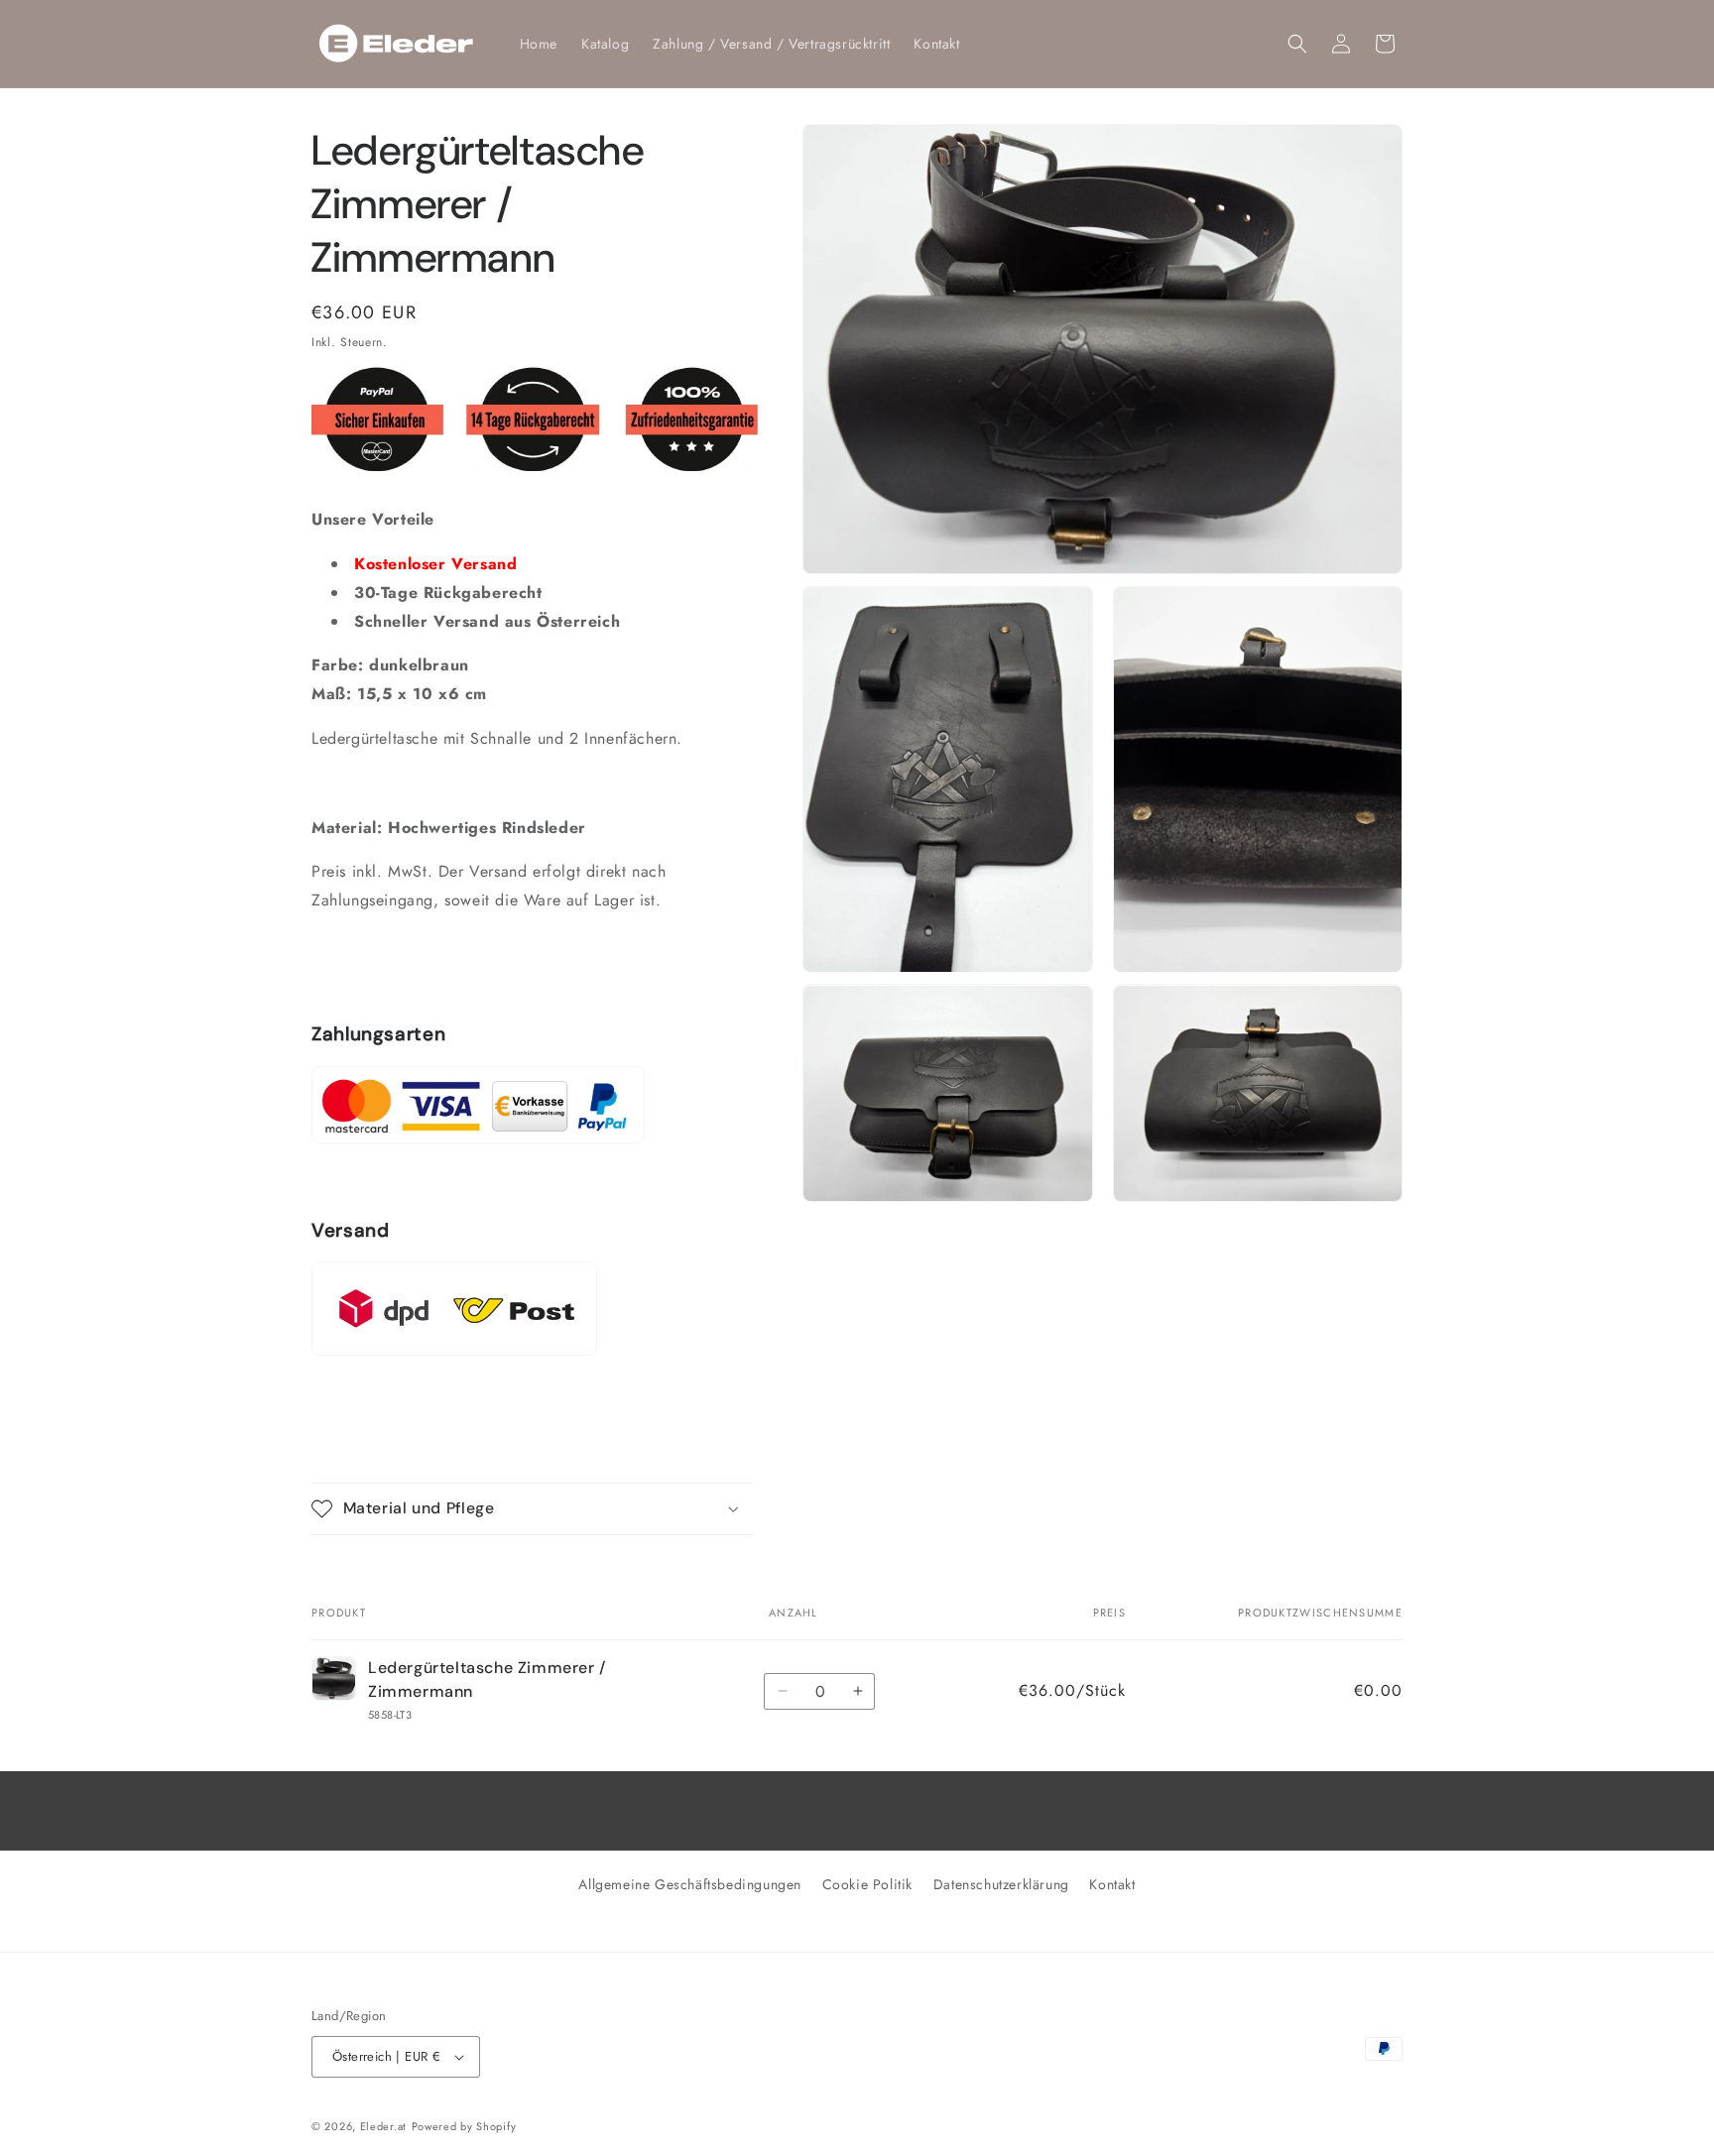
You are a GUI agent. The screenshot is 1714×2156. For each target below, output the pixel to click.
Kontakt (1112, 1884)
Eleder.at (383, 2126)
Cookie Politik (867, 1884)
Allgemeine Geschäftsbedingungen (690, 1884)
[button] (1297, 44)
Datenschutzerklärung (1001, 1884)
